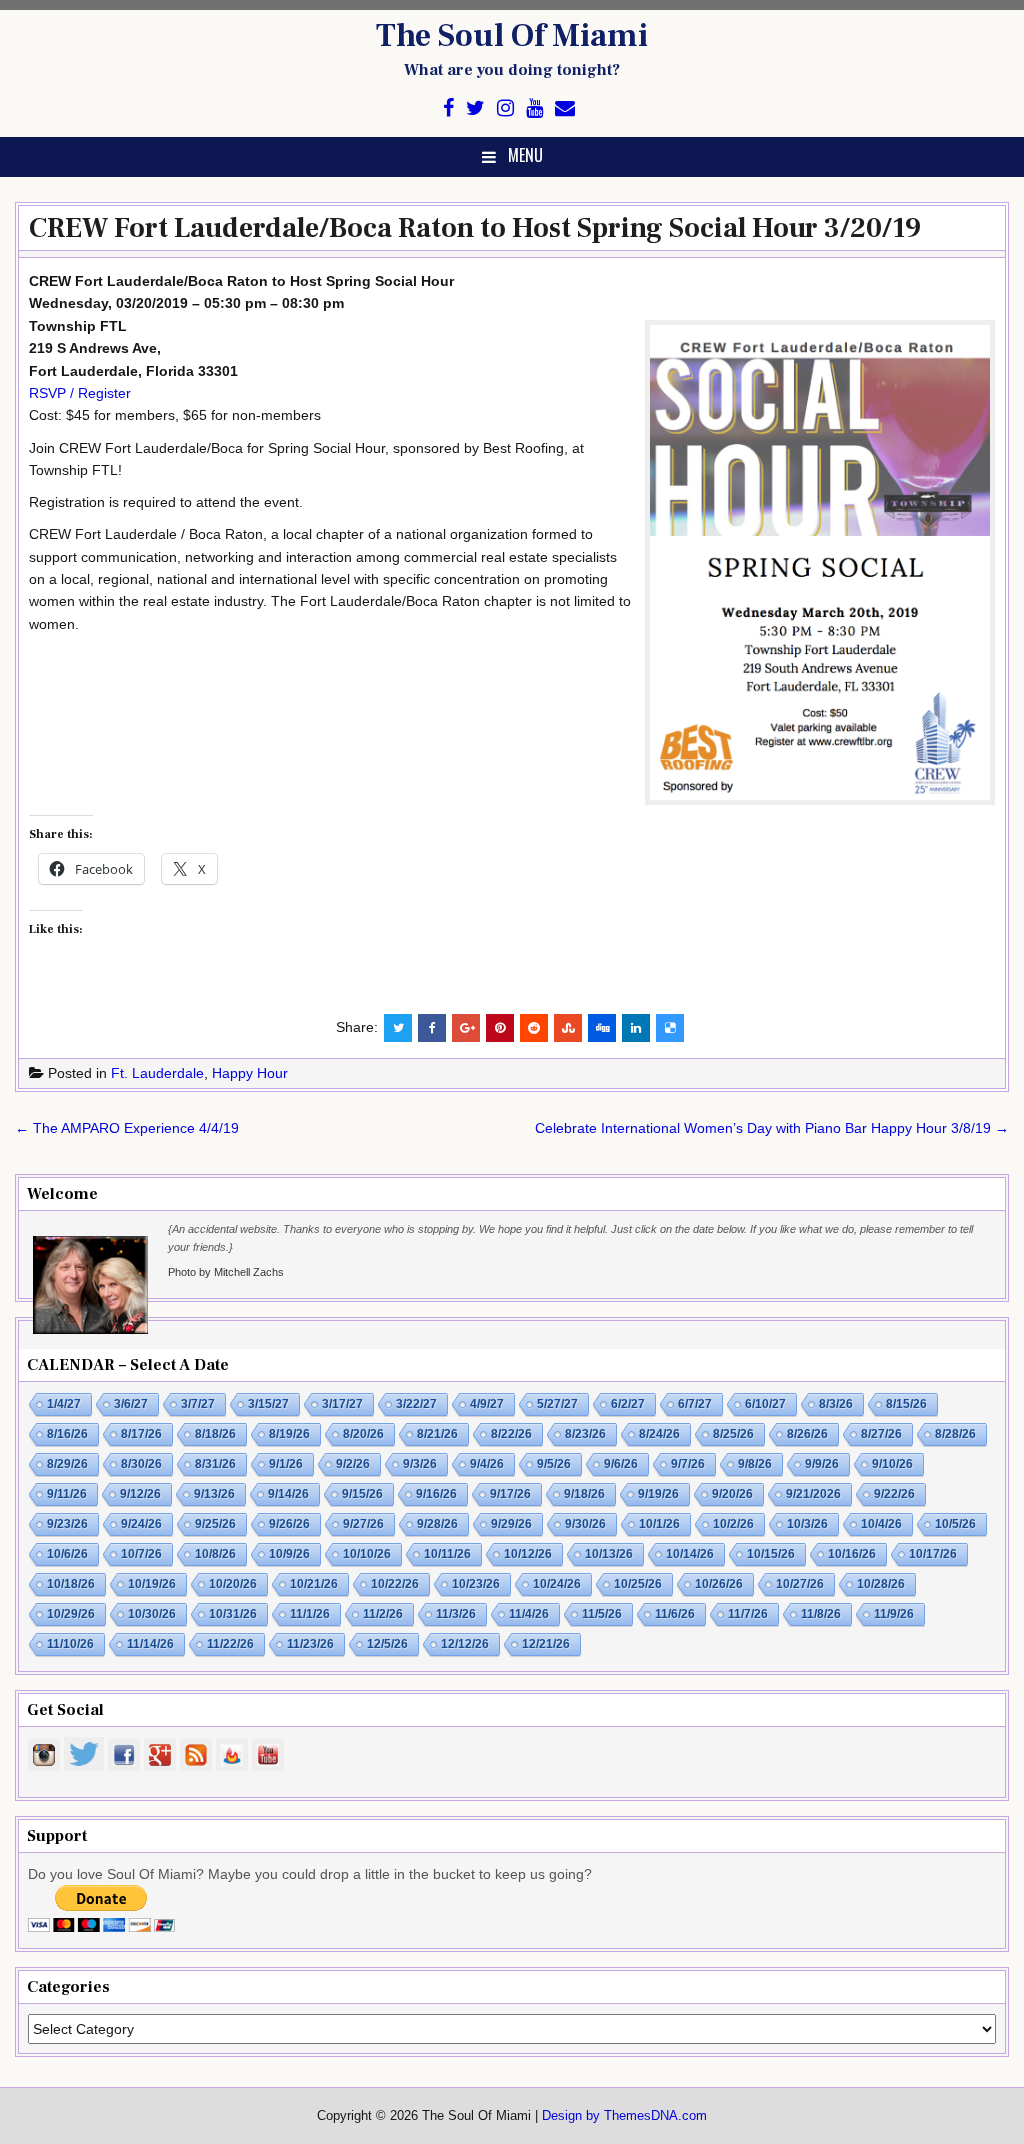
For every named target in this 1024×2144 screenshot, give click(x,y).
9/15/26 (362, 1494)
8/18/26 (215, 1434)
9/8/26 (755, 1464)
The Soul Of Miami (512, 36)
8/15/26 (906, 1404)
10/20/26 (233, 1584)
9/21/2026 (813, 1494)
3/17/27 (342, 1404)
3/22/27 (416, 1404)
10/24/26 (557, 1584)
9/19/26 (658, 1494)
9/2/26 (353, 1464)
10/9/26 (289, 1554)
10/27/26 (800, 1584)
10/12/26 (528, 1554)
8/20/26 (363, 1434)
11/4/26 (529, 1614)
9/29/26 (511, 1524)
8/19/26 (289, 1434)
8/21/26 (437, 1434)
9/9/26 (822, 1464)
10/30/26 (152, 1614)
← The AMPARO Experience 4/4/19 (127, 1128)
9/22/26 (894, 1494)
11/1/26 (310, 1614)
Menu (525, 155)
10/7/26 (141, 1554)
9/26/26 (289, 1524)
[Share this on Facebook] (432, 1028)
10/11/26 (447, 1554)
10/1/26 (659, 1524)
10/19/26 (152, 1584)
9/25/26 (215, 1524)
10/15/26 (771, 1554)
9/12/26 (140, 1494)
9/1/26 (286, 1464)
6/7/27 (695, 1404)
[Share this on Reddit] (534, 1028)
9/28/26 (437, 1524)
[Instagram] (505, 108)
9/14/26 (288, 1494)
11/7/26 (748, 1614)
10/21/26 (314, 1584)
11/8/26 (821, 1614)
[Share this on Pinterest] (500, 1028)
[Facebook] (448, 108)
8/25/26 (733, 1434)
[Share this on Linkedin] (636, 1028)
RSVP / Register (80, 393)
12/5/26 (387, 1644)
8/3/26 (836, 1404)
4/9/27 (487, 1404)
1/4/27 (64, 1404)
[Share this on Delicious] (670, 1028)
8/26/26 (807, 1434)
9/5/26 (554, 1464)
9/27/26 (363, 1524)
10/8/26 (215, 1554)
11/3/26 (456, 1614)
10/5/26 (955, 1524)
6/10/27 (765, 1404)
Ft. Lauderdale (157, 1073)
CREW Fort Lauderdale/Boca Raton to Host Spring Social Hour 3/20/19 (475, 228)
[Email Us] (565, 108)
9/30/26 (585, 1524)
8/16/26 (67, 1434)
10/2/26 (733, 1524)
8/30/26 (141, 1464)
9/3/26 (420, 1464)
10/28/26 (881, 1584)
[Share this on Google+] (466, 1028)
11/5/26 (602, 1614)
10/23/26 (476, 1584)
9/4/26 (487, 1464)
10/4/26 (881, 1524)
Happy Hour (250, 1073)
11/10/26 (70, 1644)
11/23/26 (310, 1644)
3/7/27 (198, 1404)
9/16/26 (436, 1494)
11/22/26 (230, 1644)
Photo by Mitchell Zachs (226, 1272)
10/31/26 (233, 1614)
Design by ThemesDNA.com (624, 2116)
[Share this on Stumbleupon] (568, 1028)
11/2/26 (383, 1614)
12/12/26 (465, 1644)
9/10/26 (892, 1464)
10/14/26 (690, 1554)
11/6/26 (675, 1614)
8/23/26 (585, 1434)
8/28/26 (955, 1434)
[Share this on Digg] (602, 1028)
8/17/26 (141, 1434)
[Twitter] (475, 108)
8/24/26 (659, 1434)
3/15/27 (268, 1404)
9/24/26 (141, 1524)
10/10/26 (367, 1554)
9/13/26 (214, 1494)
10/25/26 (638, 1584)
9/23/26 (67, 1524)
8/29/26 (67, 1464)
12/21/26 (546, 1644)
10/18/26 (71, 1584)
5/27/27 (557, 1404)
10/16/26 (852, 1554)
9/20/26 (732, 1494)
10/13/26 (609, 1554)
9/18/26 (584, 1494)
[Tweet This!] (398, 1028)
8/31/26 (215, 1464)
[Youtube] (534, 108)
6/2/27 (628, 1404)
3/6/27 (131, 1404)
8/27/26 (881, 1434)
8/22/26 (511, 1434)
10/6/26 (67, 1554)
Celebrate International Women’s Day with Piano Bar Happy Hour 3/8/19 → (772, 1128)
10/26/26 (719, 1584)
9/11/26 (67, 1494)
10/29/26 (71, 1614)
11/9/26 (894, 1614)
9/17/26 (510, 1494)
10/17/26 (933, 1554)
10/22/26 (395, 1584)
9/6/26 (621, 1464)
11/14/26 (150, 1644)
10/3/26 (807, 1524)
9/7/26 (688, 1464)
